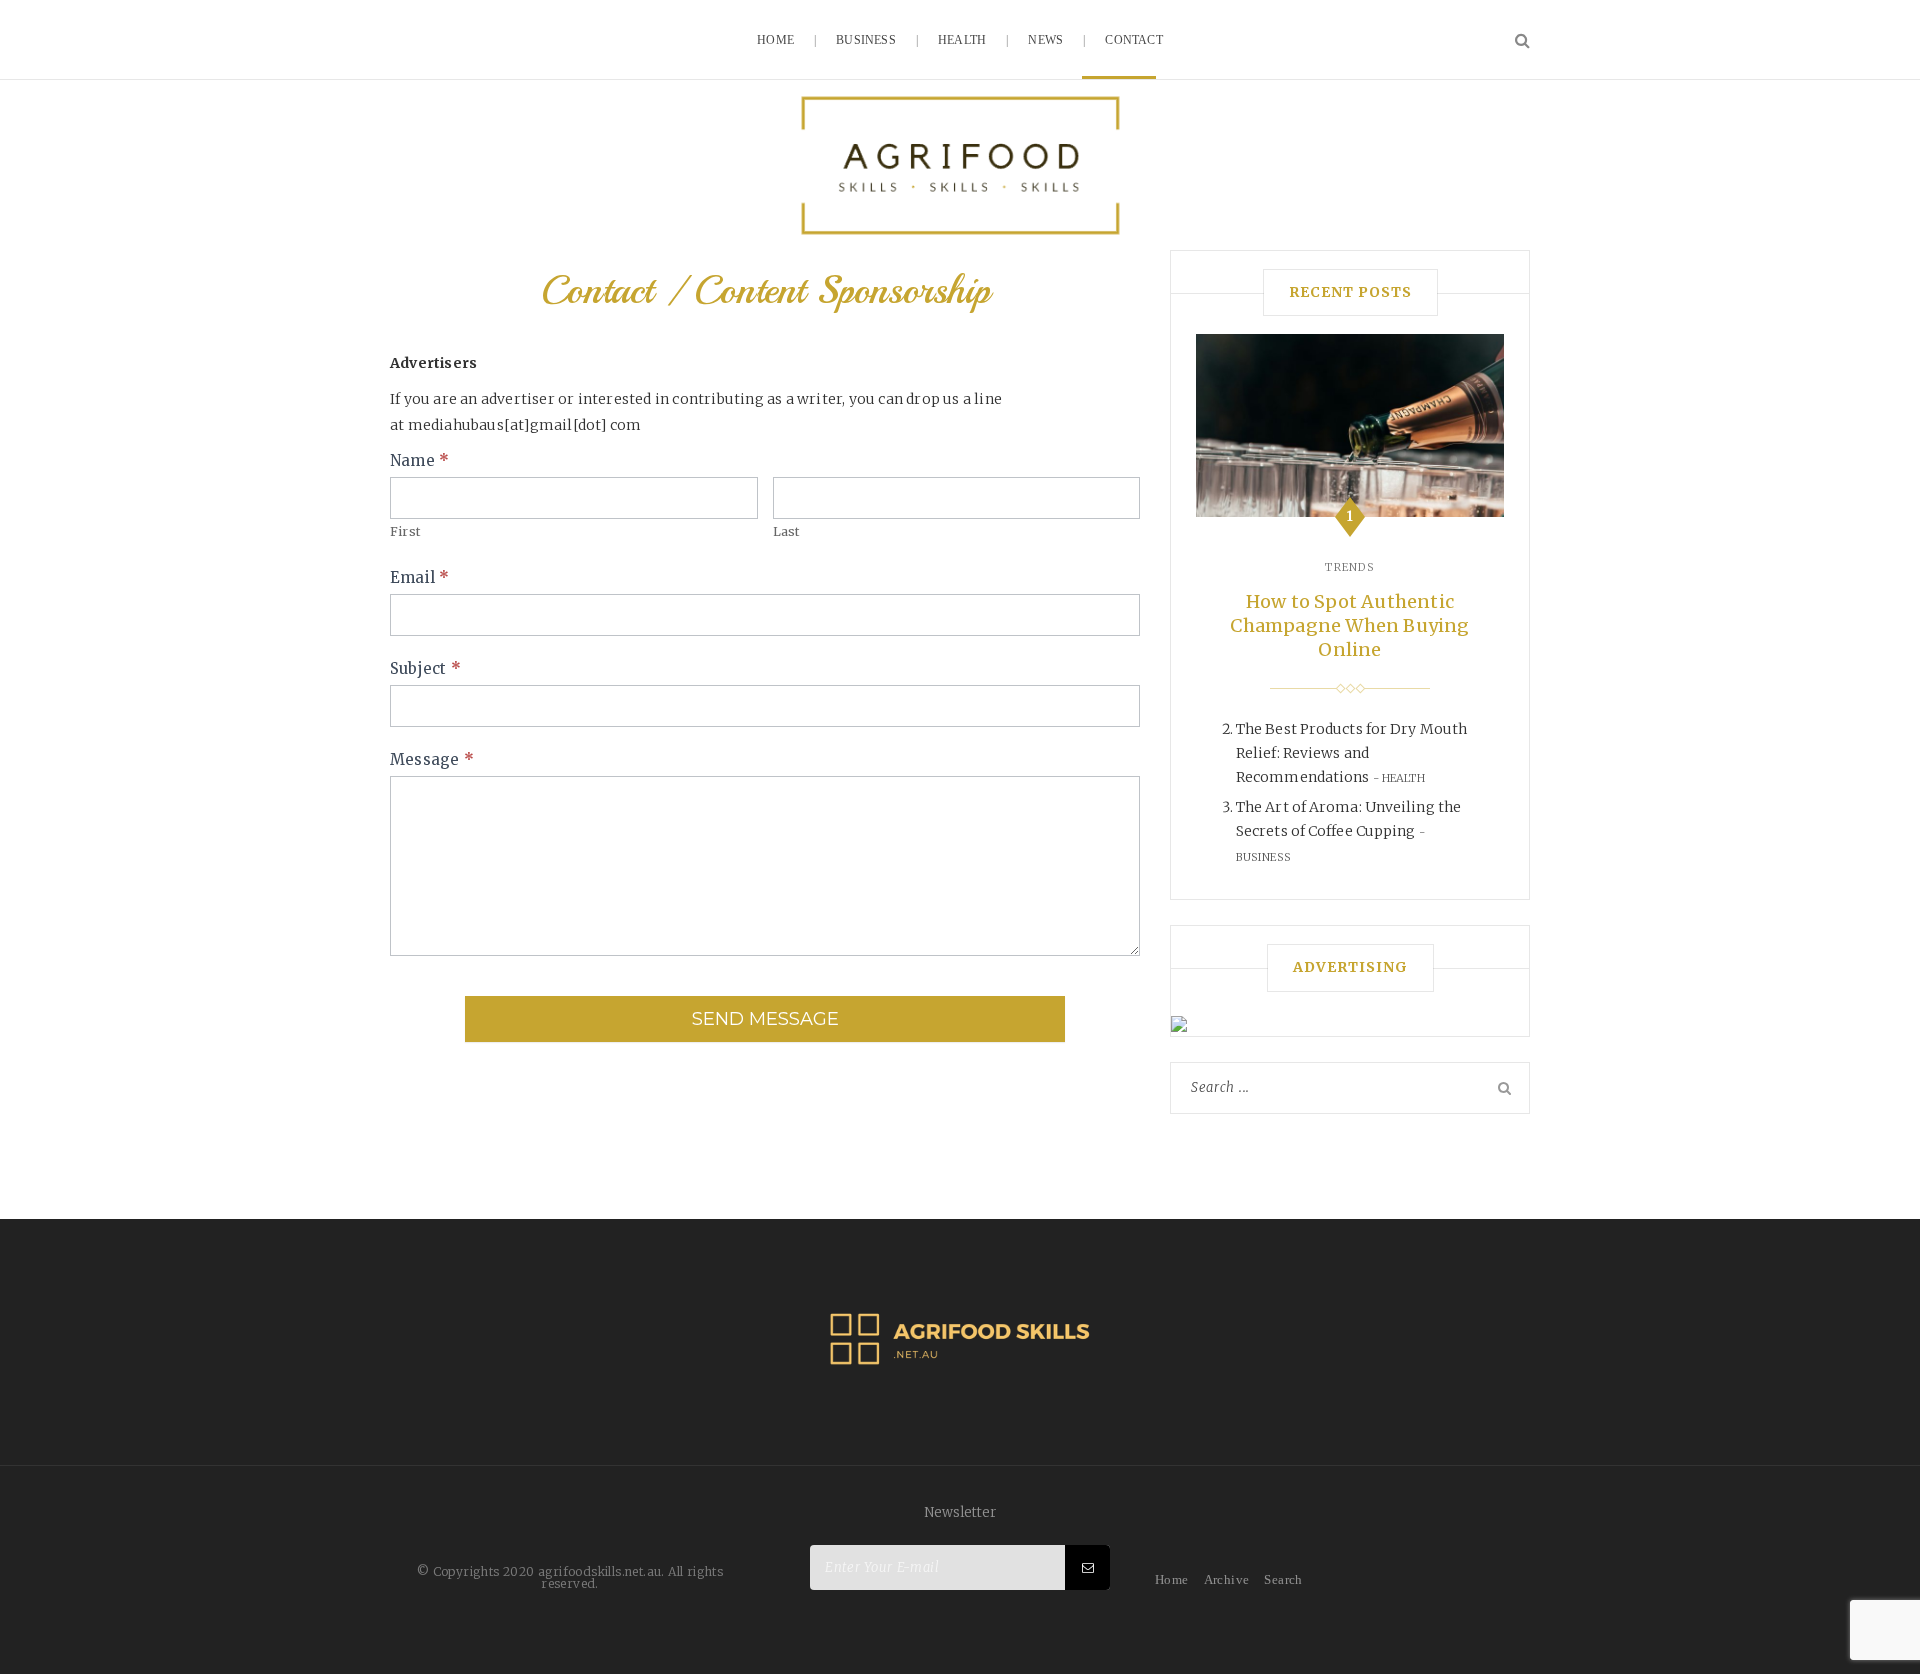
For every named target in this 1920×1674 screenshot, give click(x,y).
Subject (425, 668)
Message (432, 759)
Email (419, 577)
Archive (1227, 1579)
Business (866, 40)
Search (1283, 1579)
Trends (1350, 567)
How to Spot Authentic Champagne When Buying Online (1349, 625)
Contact (1133, 40)
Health (962, 40)
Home (775, 40)
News (1045, 40)
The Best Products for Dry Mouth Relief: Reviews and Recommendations (1351, 753)
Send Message (765, 1019)
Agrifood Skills (960, 165)
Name (419, 460)
